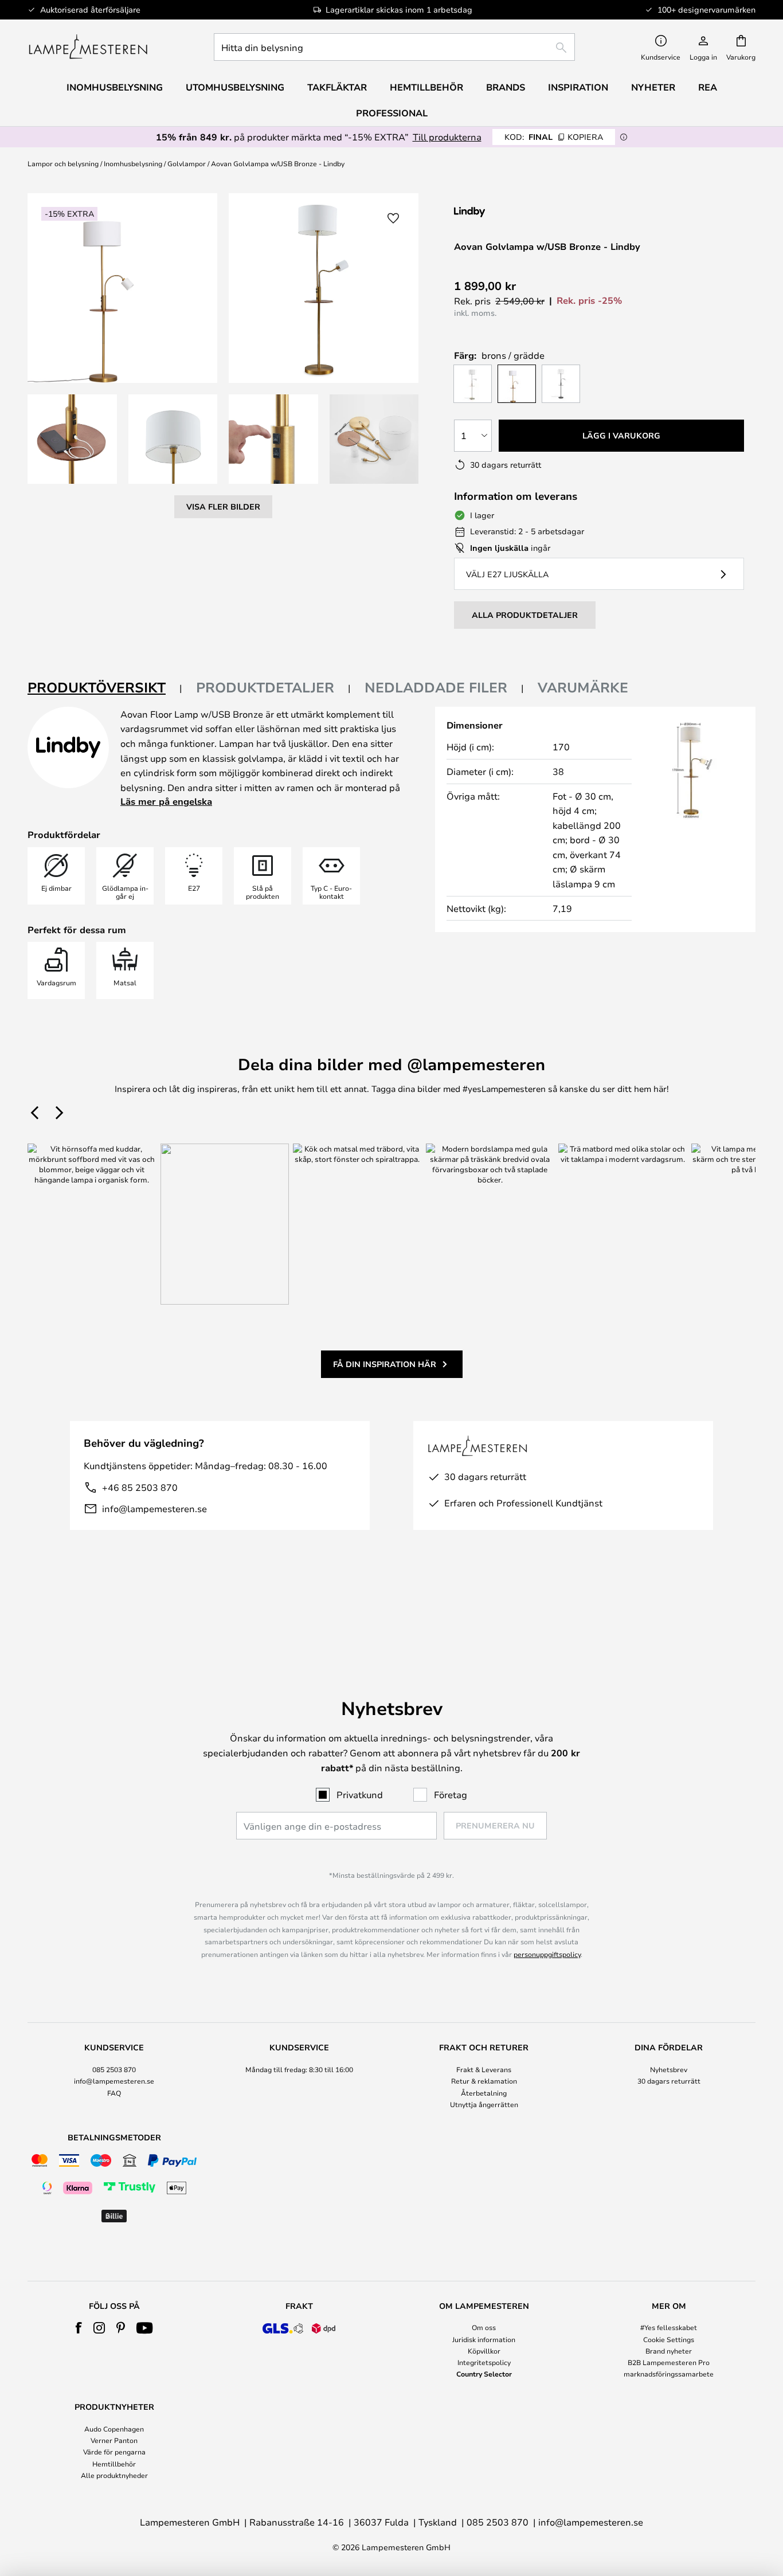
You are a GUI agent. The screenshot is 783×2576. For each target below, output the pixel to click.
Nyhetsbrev (669, 2069)
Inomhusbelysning (133, 163)
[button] (72, 439)
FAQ (114, 2093)
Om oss (484, 2327)
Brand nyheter (669, 2351)
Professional (392, 113)
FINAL (554, 137)
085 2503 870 (114, 2069)
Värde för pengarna (114, 2452)
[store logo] (88, 47)
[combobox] (394, 47)
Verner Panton (114, 2440)
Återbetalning (484, 2093)
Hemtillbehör (114, 2464)
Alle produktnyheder (114, 2475)
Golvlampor (187, 163)
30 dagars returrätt (669, 2081)
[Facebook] (79, 2328)
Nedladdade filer (436, 687)
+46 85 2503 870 (140, 1487)
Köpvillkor (484, 2351)
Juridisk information (484, 2339)
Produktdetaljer (265, 687)
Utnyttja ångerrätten (484, 2104)
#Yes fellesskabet (669, 2327)
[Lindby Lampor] (515, 212)
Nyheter (653, 87)
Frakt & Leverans (484, 2069)
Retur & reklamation (484, 2081)
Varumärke (583, 687)
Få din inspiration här (385, 1364)
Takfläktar (337, 87)
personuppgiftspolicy (547, 1954)
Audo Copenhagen (114, 2429)
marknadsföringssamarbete (669, 2374)
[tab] (105, 688)
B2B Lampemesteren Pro (669, 2362)
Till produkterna (447, 137)
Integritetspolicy (484, 2362)
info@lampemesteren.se (154, 1508)
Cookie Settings (669, 2339)
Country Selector (484, 2374)
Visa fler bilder (223, 506)
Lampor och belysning (63, 163)
